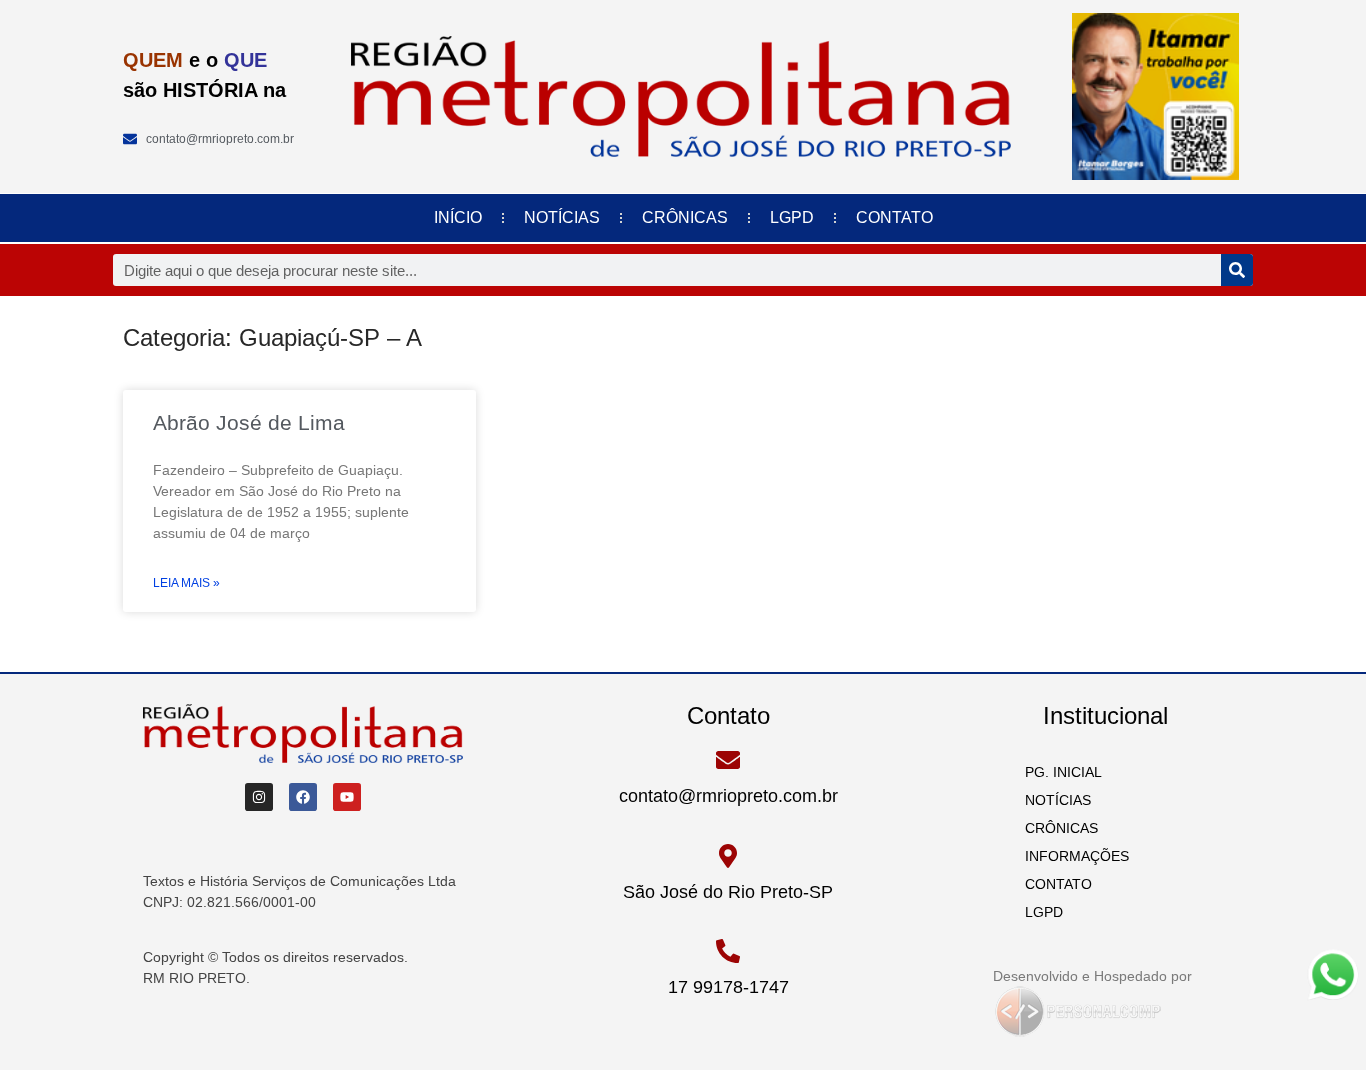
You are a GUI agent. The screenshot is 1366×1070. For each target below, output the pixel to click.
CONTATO (894, 217)
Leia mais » (186, 583)
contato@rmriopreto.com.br (728, 796)
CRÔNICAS (685, 217)
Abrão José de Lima (249, 422)
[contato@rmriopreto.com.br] (728, 760)
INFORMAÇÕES (1071, 856)
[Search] (1237, 270)
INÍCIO (458, 217)
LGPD (792, 217)
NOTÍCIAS (562, 217)
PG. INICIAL (1057, 772)
